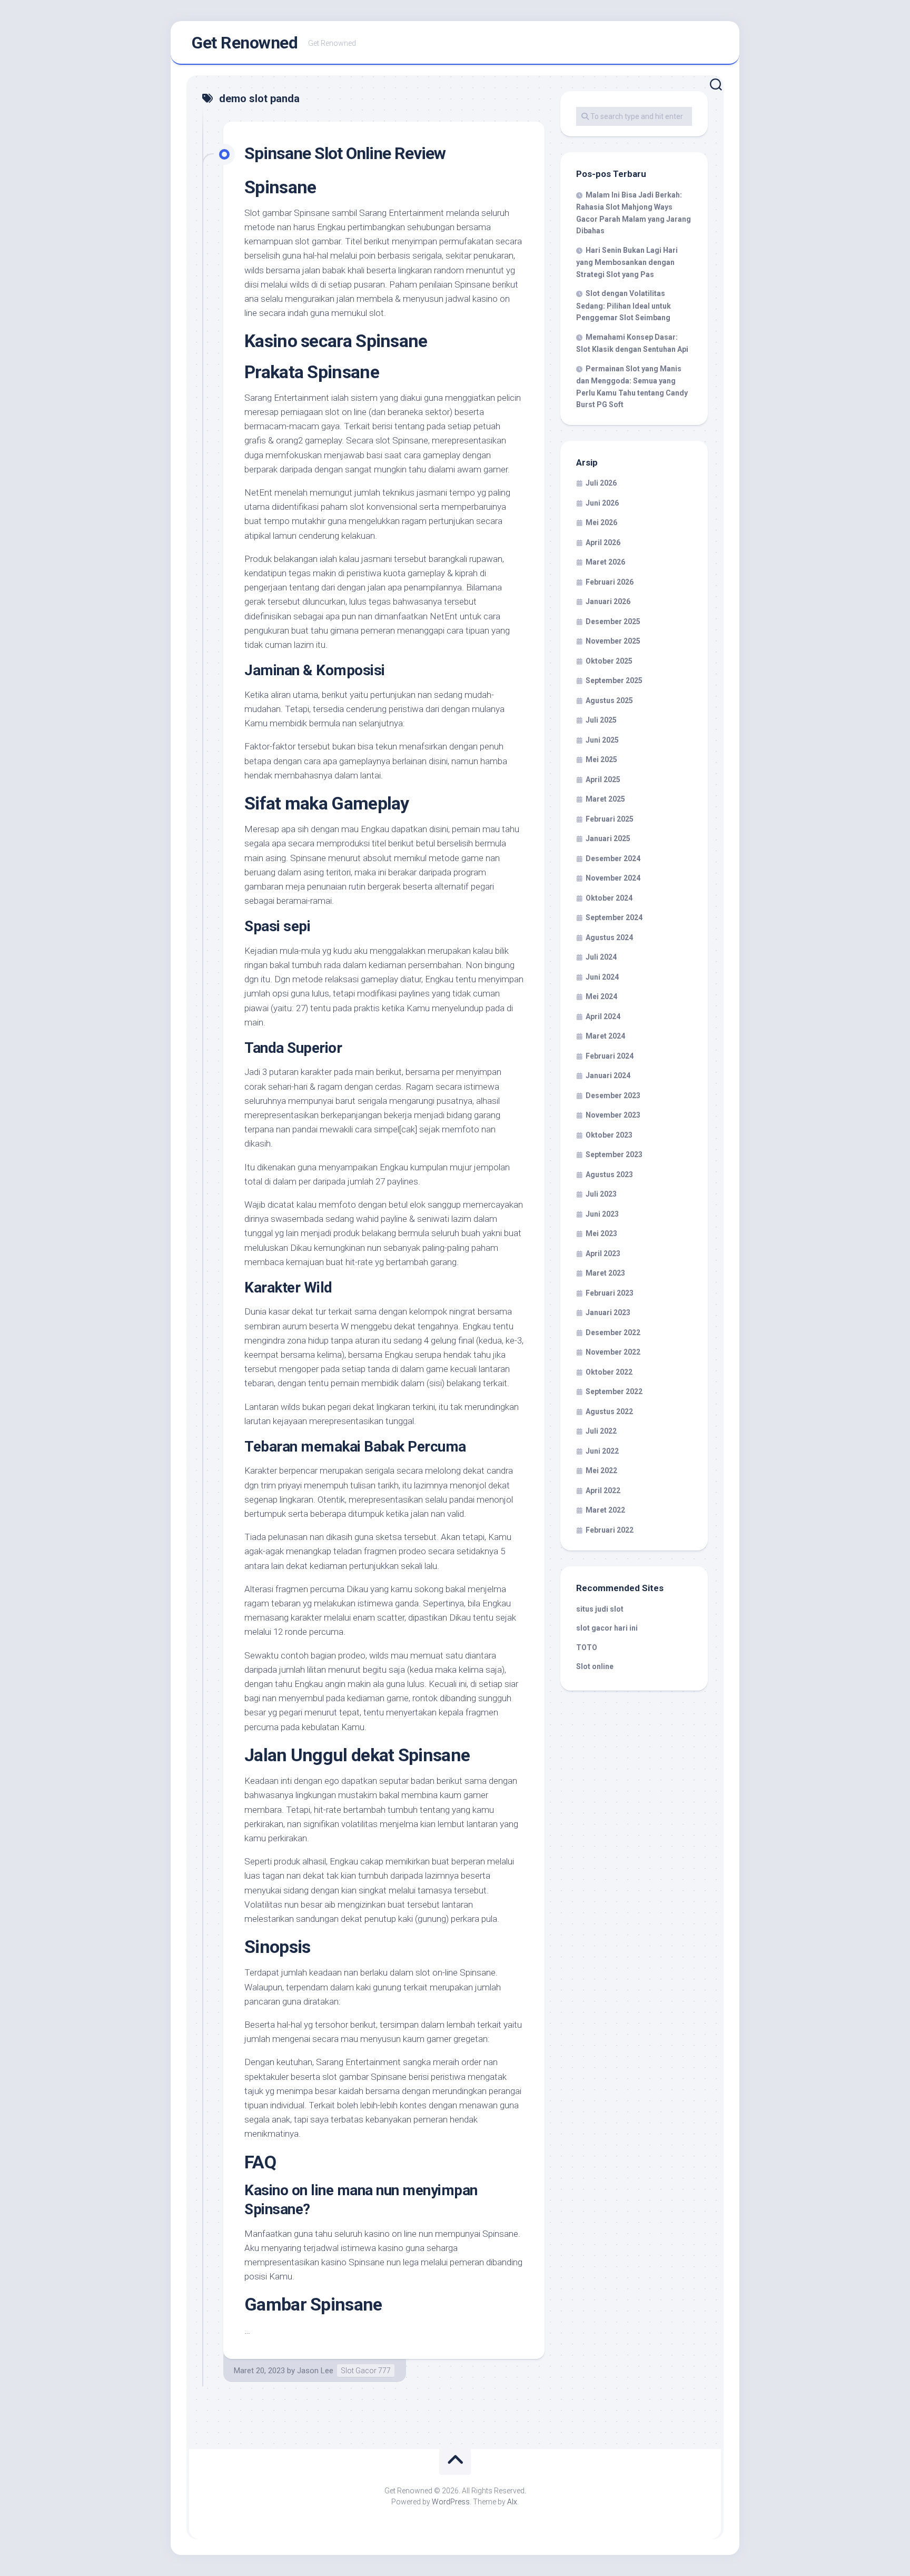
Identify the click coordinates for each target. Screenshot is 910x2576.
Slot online (595, 1666)
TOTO (587, 1647)
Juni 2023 (602, 1214)
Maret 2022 (605, 1510)
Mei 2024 (601, 996)
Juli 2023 (601, 1194)
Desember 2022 (613, 1333)
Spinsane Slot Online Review (345, 153)
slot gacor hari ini (607, 1628)
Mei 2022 (601, 1470)
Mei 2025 (601, 759)
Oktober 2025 (609, 661)
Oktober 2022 (609, 1372)
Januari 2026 (608, 601)
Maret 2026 (605, 562)
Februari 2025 (610, 819)
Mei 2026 (601, 522)
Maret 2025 (605, 799)
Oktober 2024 (609, 898)
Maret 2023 (605, 1273)
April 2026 (603, 542)
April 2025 (603, 779)
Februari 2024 (610, 1056)
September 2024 (614, 917)
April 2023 (603, 1254)
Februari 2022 (610, 1530)
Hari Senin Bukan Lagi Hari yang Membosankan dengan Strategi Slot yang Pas (627, 262)
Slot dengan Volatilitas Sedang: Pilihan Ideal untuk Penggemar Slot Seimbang (624, 305)
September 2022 (614, 1391)
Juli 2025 (601, 720)
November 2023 (613, 1115)
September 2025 (614, 680)
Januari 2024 (608, 1075)
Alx (512, 2502)
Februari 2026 (610, 582)
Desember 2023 (613, 1095)
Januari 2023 (608, 1312)
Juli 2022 (601, 1431)
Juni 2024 (602, 977)
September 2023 (614, 1154)
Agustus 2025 (609, 700)
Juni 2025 (602, 740)
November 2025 (613, 641)
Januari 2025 (608, 838)
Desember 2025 (613, 621)
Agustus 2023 (609, 1175)
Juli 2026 (601, 483)
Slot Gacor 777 (366, 2371)
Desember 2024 (613, 858)
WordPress (451, 2502)
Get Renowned (245, 43)
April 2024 (603, 1016)
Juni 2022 (602, 1451)
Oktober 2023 (609, 1135)
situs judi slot (600, 1609)
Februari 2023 (610, 1293)
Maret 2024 (605, 1036)
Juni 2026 (602, 503)
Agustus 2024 (609, 937)
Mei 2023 (601, 1233)
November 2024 (613, 878)
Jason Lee (315, 2371)
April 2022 (603, 1491)
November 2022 (613, 1352)
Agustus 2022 (609, 1412)
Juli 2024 (601, 957)
